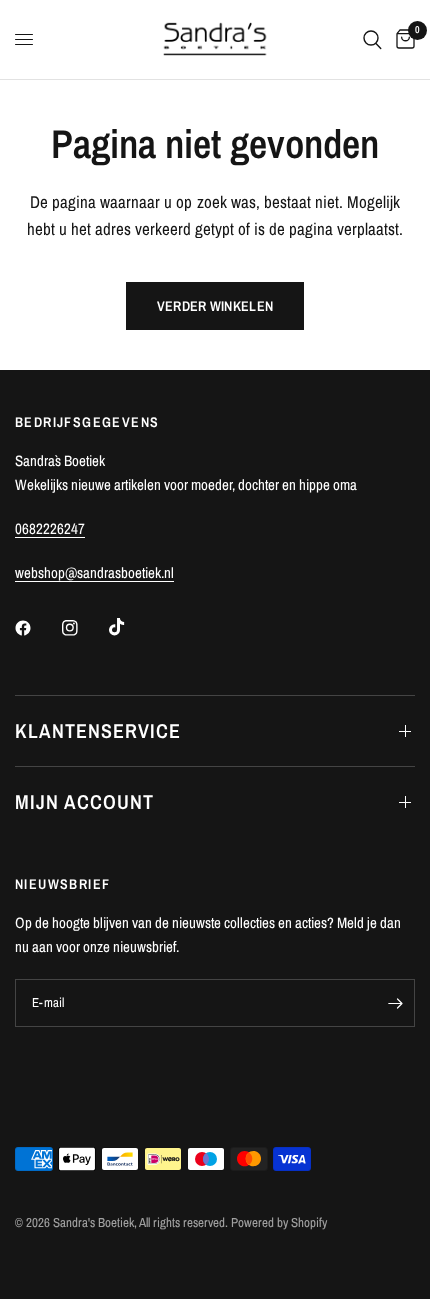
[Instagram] (84, 628)
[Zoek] (372, 39)
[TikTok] (131, 627)
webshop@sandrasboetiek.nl (94, 572)
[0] (402, 39)
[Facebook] (37, 628)
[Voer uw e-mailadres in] (395, 1003)
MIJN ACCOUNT (84, 801)
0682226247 (50, 528)
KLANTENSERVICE (98, 730)
